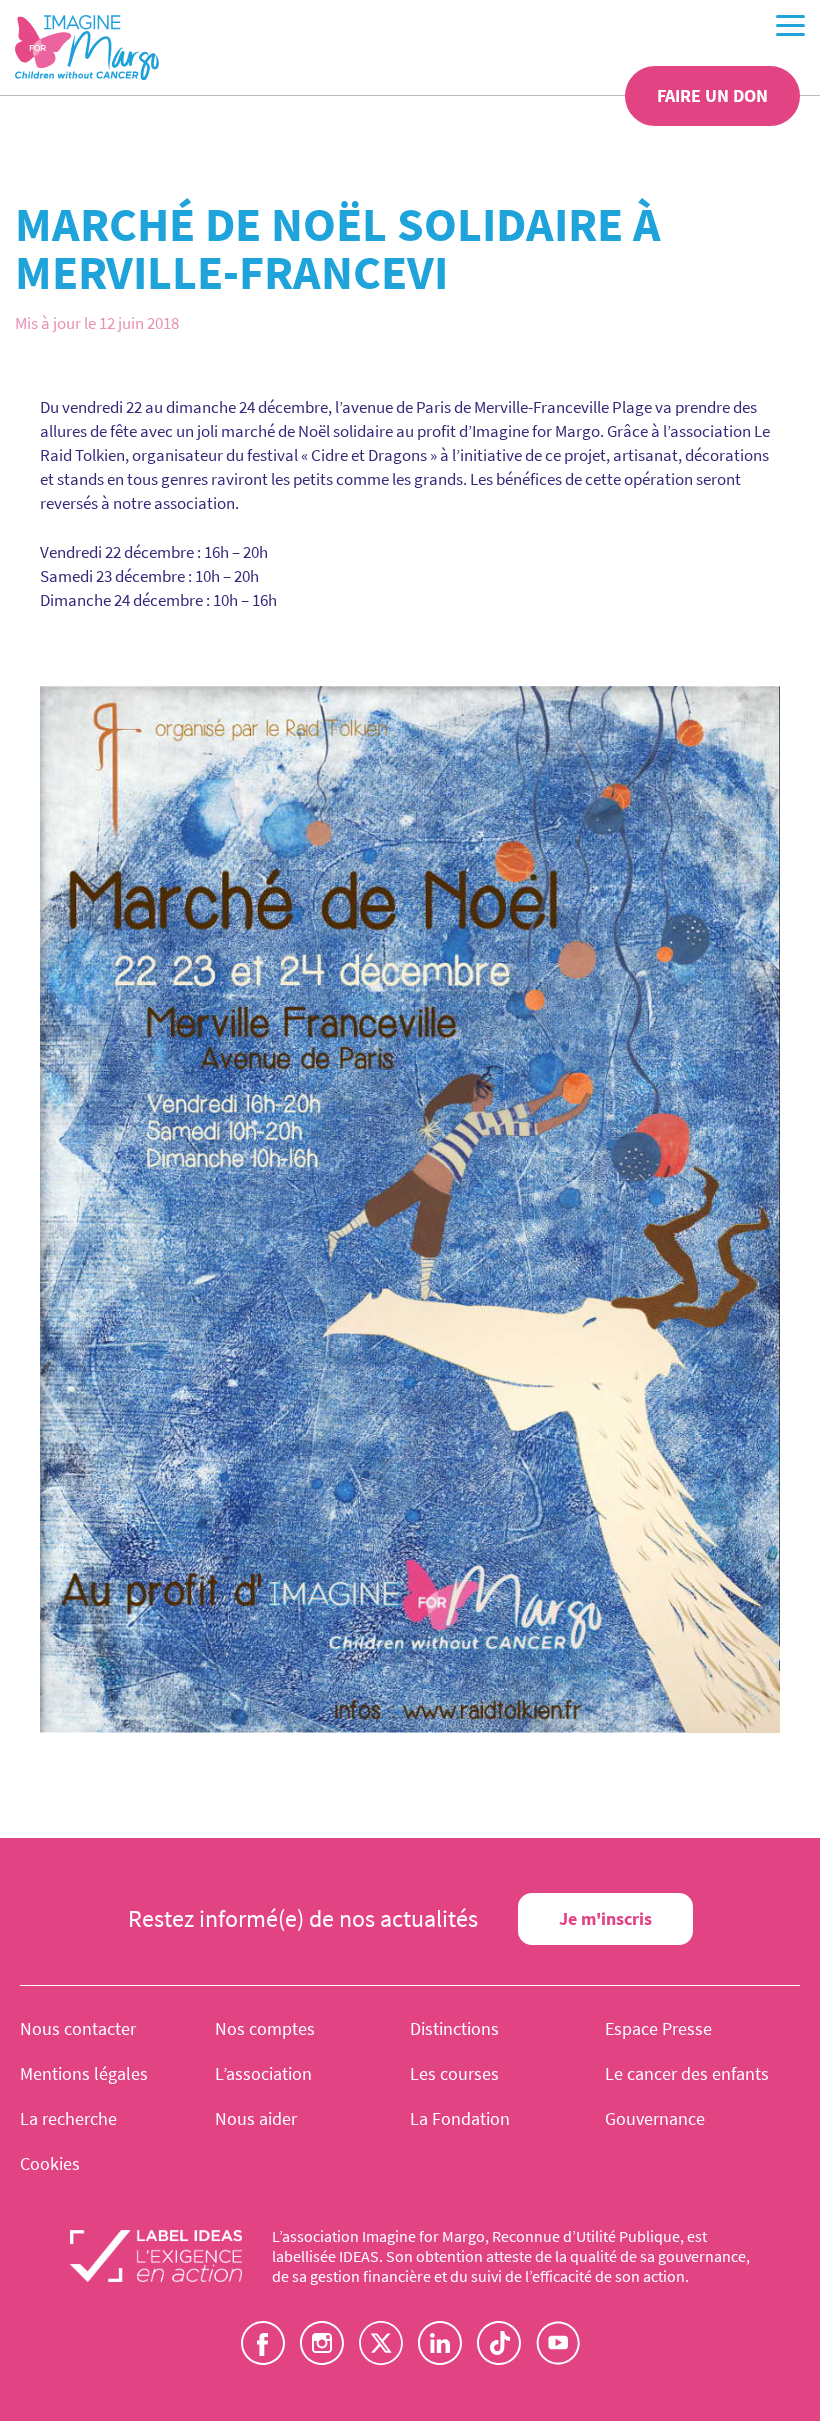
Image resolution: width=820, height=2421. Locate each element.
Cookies (50, 2163)
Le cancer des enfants (687, 2073)
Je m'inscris (605, 1918)
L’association (263, 2073)
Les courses (454, 2073)
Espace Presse (658, 2028)
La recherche (68, 2118)
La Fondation (460, 2118)
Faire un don (712, 95)
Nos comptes (265, 2028)
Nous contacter (78, 2028)
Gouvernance (655, 2118)
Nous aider (256, 2118)
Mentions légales (84, 2073)
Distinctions (454, 2028)
